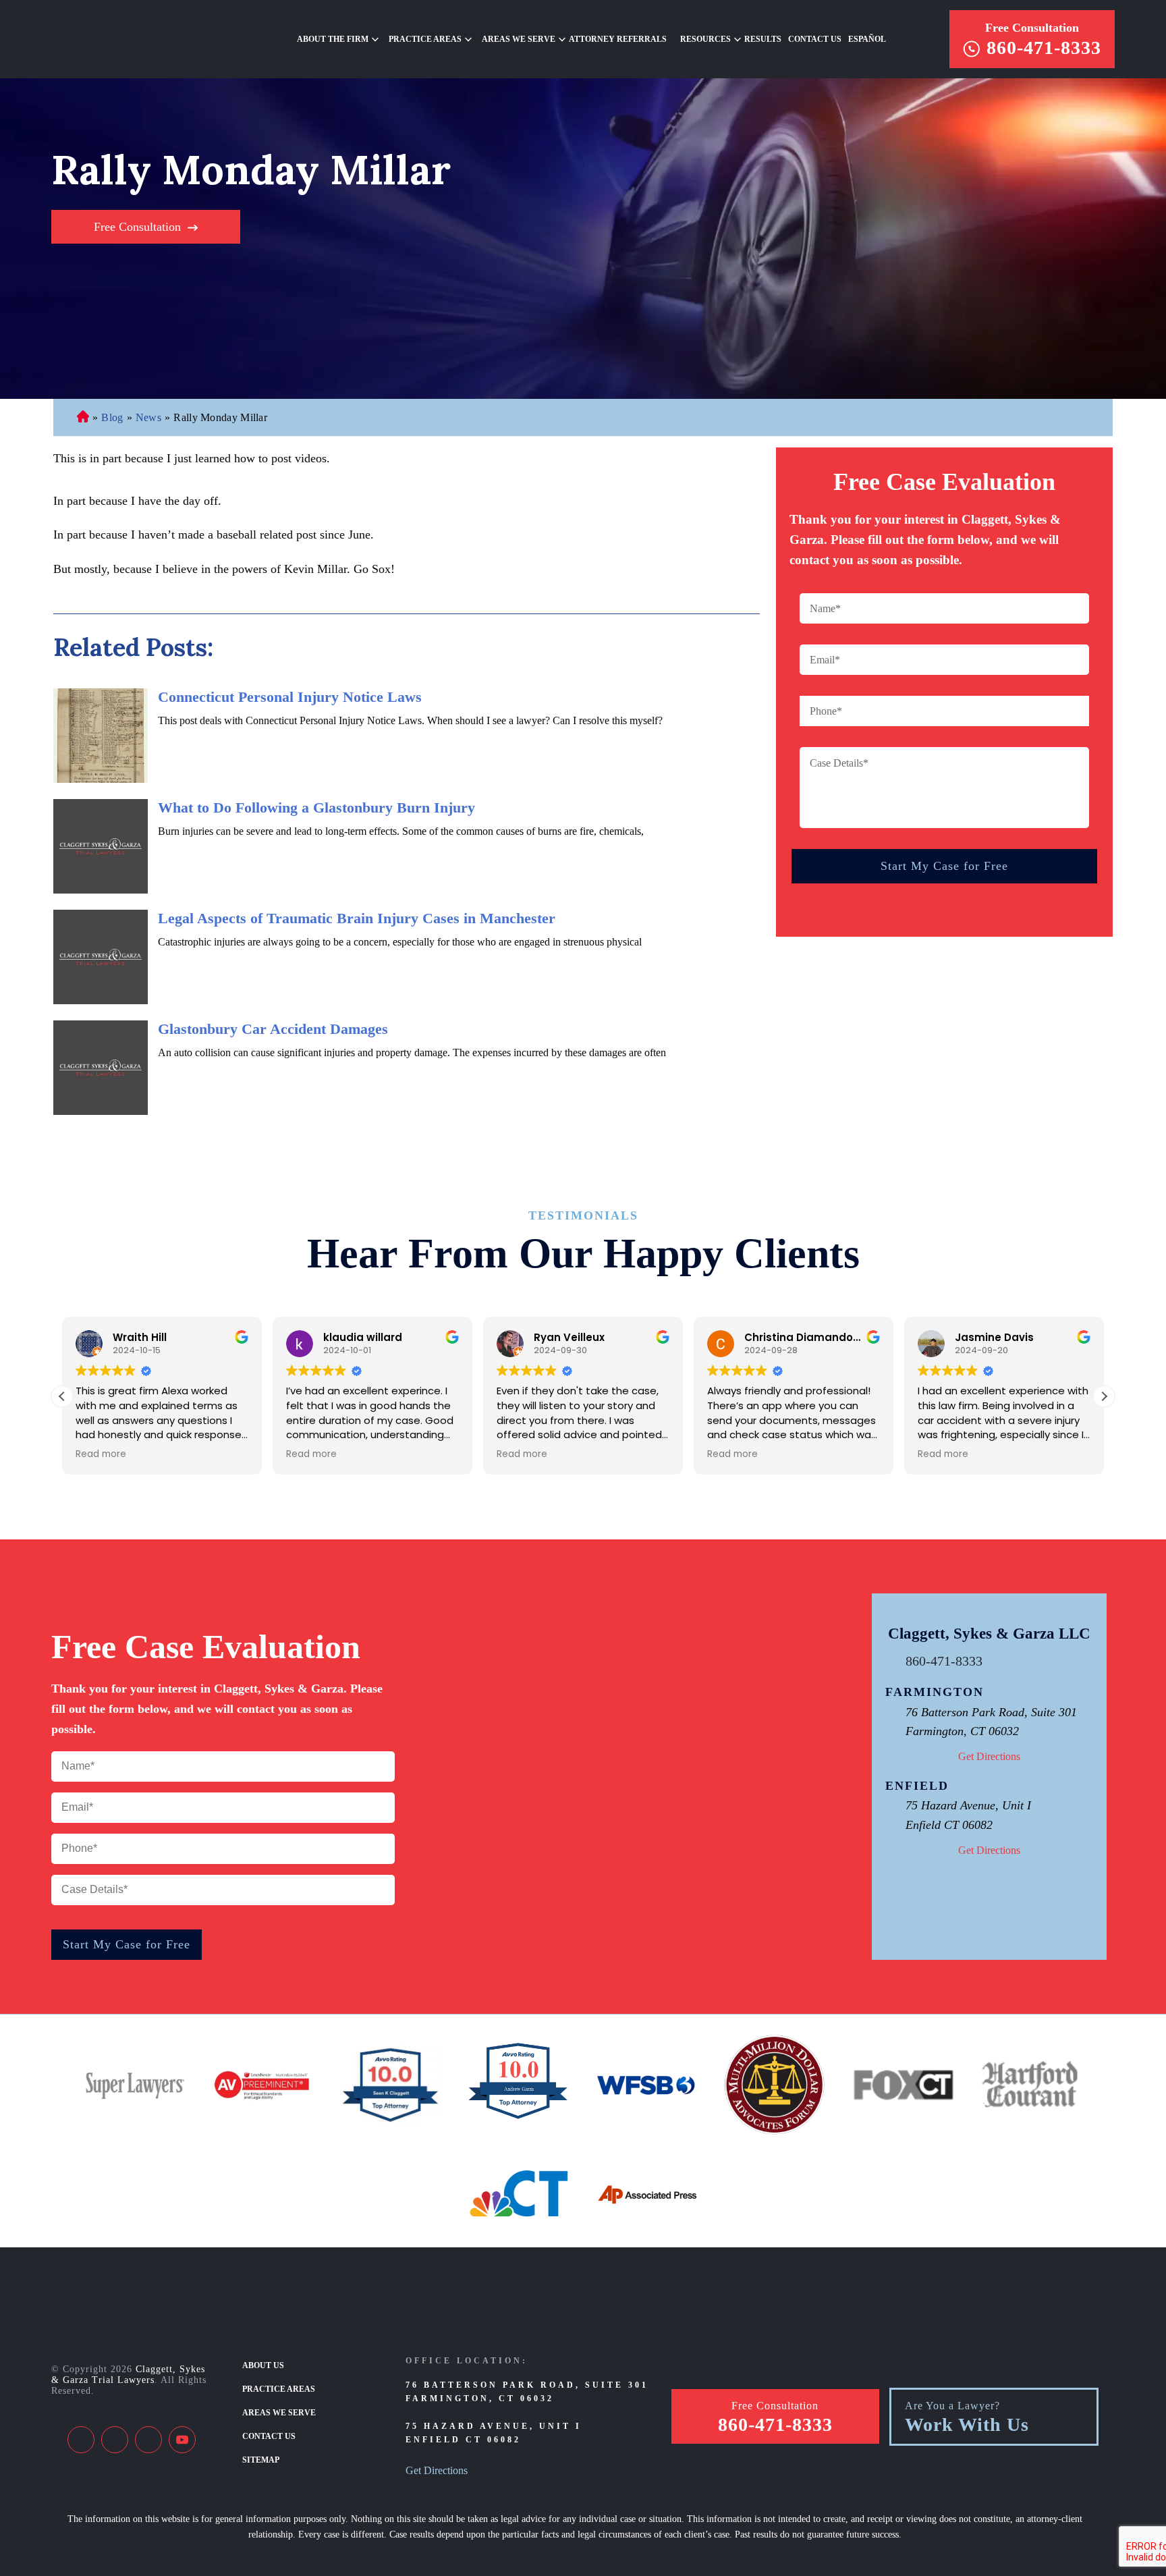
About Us (263, 2365)
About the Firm (333, 39)
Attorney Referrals (618, 39)
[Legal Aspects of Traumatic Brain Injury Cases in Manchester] (101, 957)
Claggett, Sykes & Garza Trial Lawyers (128, 2375)
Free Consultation (1032, 28)
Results (763, 39)
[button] (1104, 1396)
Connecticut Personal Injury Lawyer (83, 418)
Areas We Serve (519, 39)
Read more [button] (101, 1454)
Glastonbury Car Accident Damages (273, 1029)
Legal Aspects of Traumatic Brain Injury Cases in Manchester (357, 918)
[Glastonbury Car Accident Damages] (101, 1068)
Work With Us (967, 2425)
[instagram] (148, 2440)
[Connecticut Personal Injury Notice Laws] (101, 736)
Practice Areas (279, 2389)
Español (867, 39)
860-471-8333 (1044, 48)
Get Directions (989, 1756)
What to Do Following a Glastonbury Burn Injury (316, 807)
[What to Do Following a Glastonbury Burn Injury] (101, 846)
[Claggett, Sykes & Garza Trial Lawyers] (139, 39)
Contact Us (815, 39)
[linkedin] (115, 2440)
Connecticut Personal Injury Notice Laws (290, 697)
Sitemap (261, 2460)
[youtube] (182, 2440)
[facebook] (81, 2440)
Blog (112, 417)
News (148, 417)
